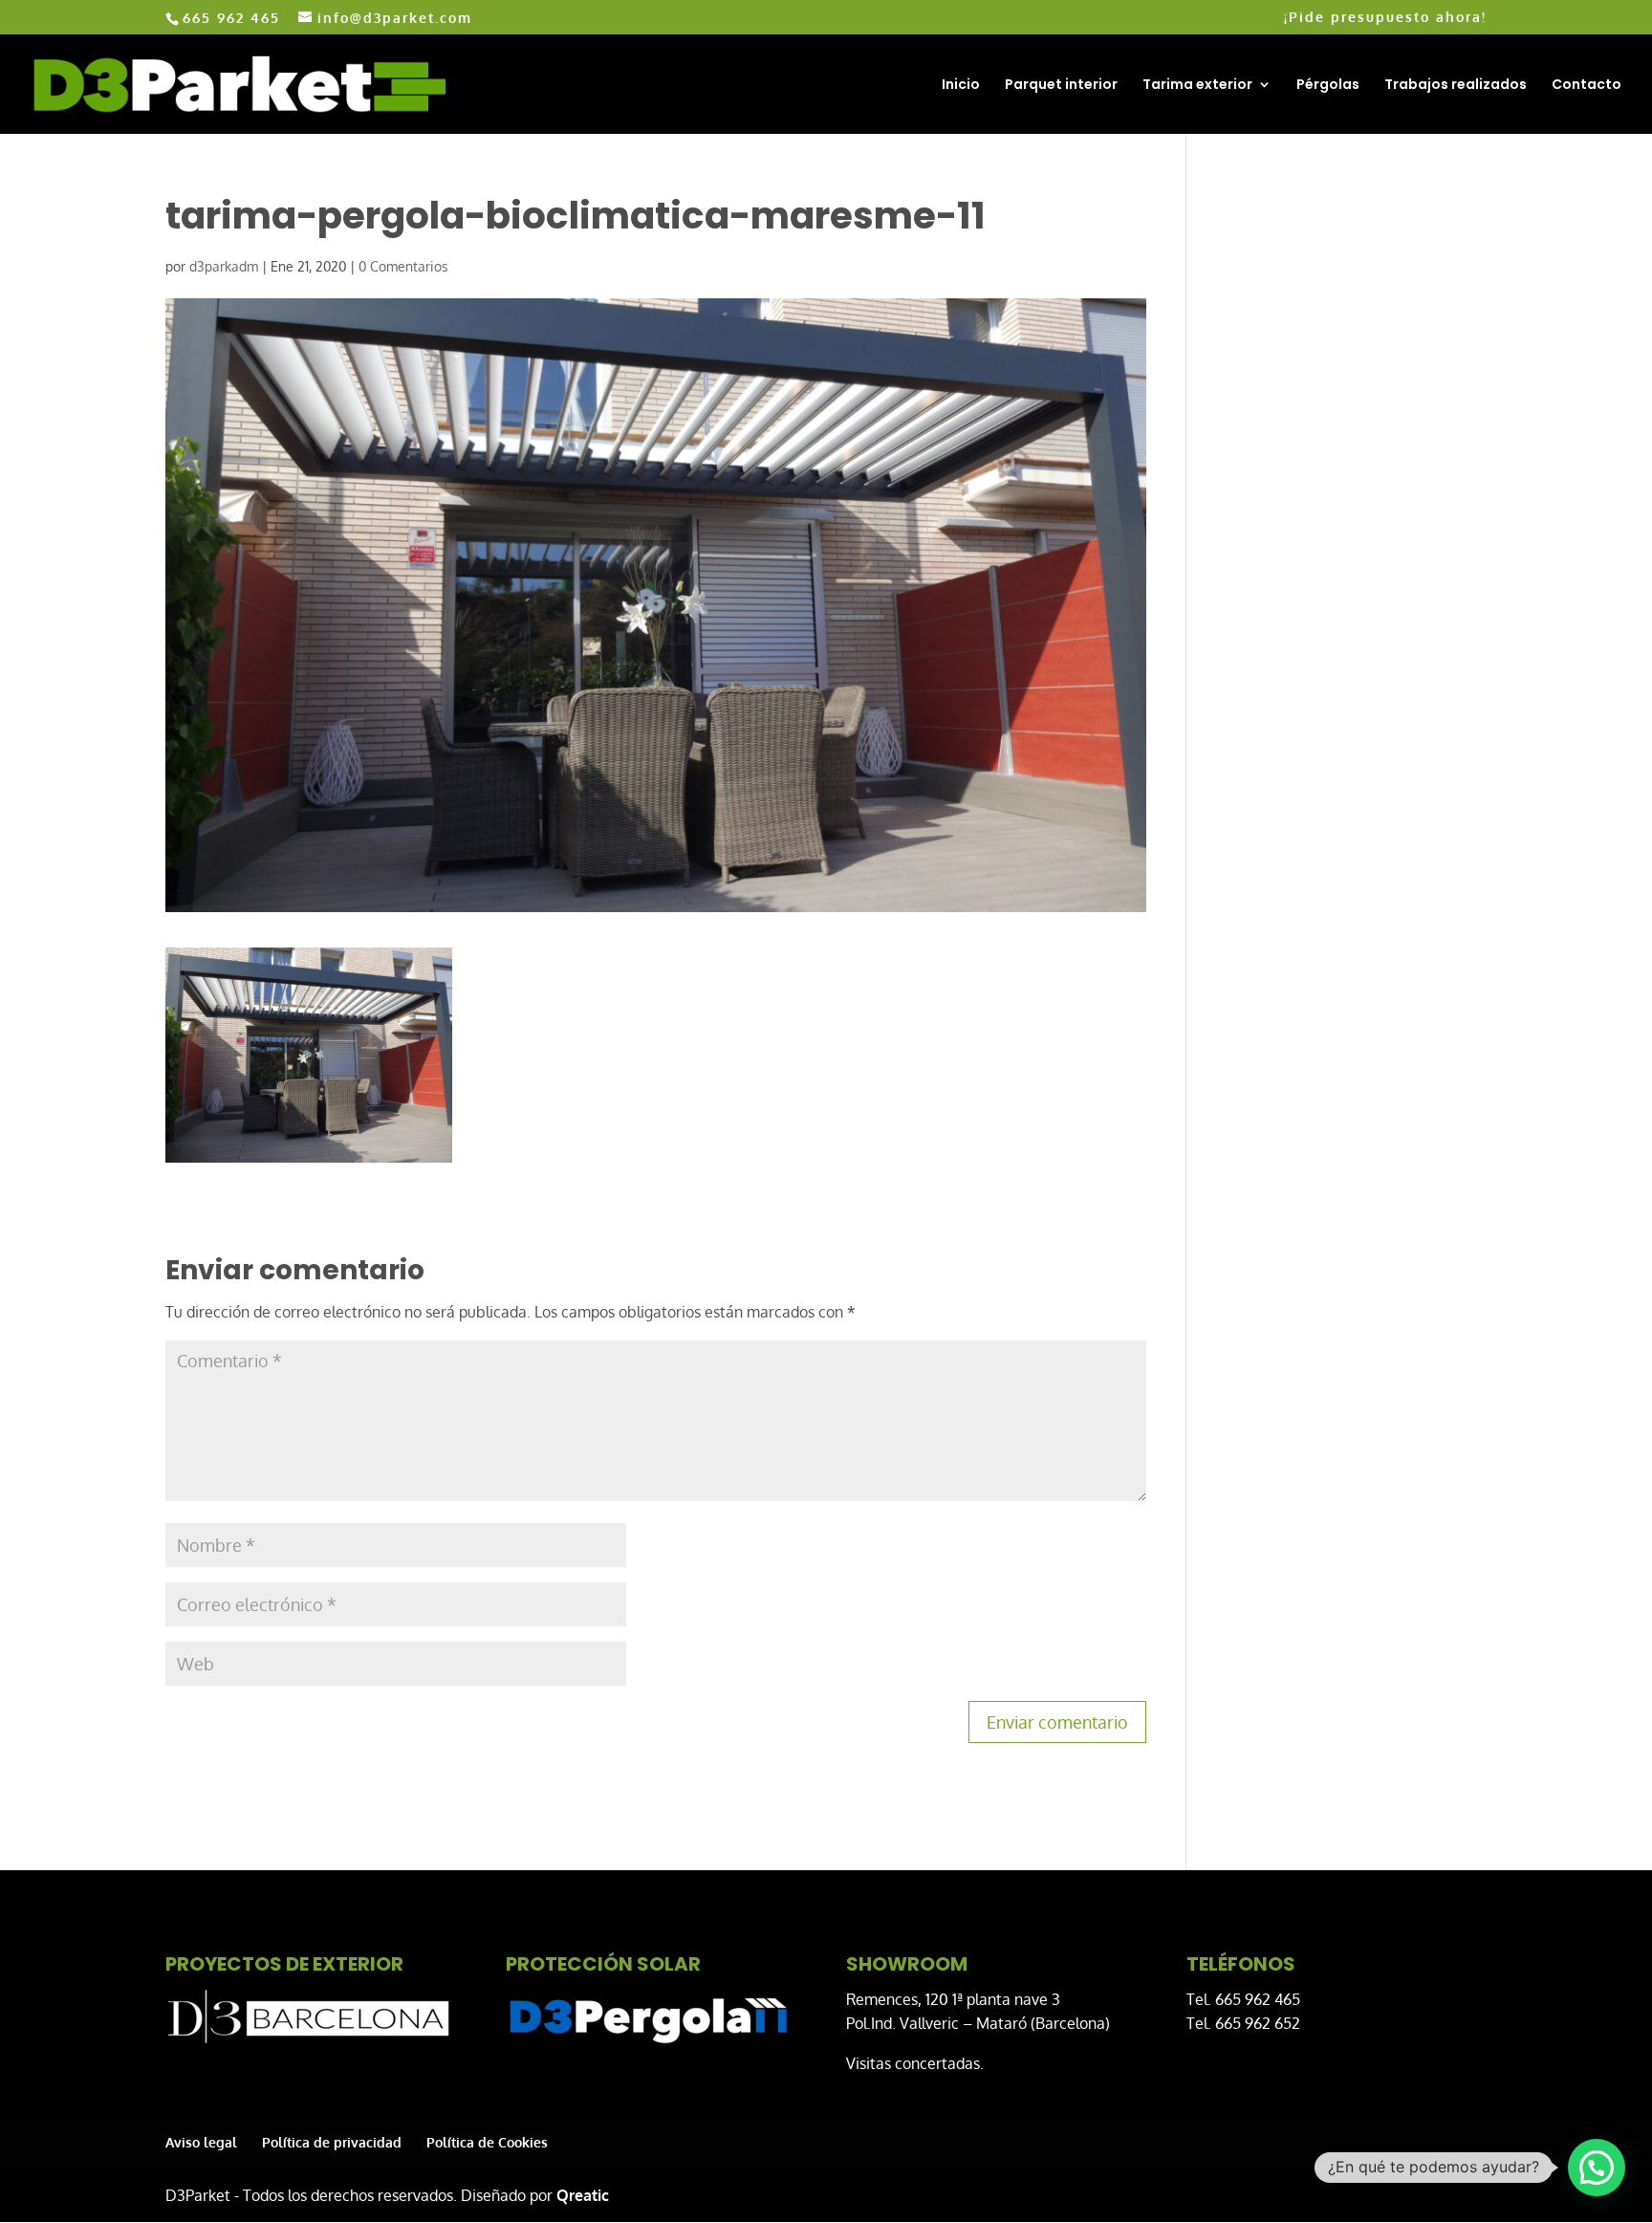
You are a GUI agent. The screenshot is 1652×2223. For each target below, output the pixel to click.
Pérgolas (1328, 86)
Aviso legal (201, 2142)
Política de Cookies (487, 2142)
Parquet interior (1061, 86)
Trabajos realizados (1456, 86)
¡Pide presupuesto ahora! (1385, 18)
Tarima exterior (1197, 86)
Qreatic (583, 2195)
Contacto (1587, 86)
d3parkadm (224, 266)
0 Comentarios (403, 266)
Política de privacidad (332, 2142)
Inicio (961, 86)
